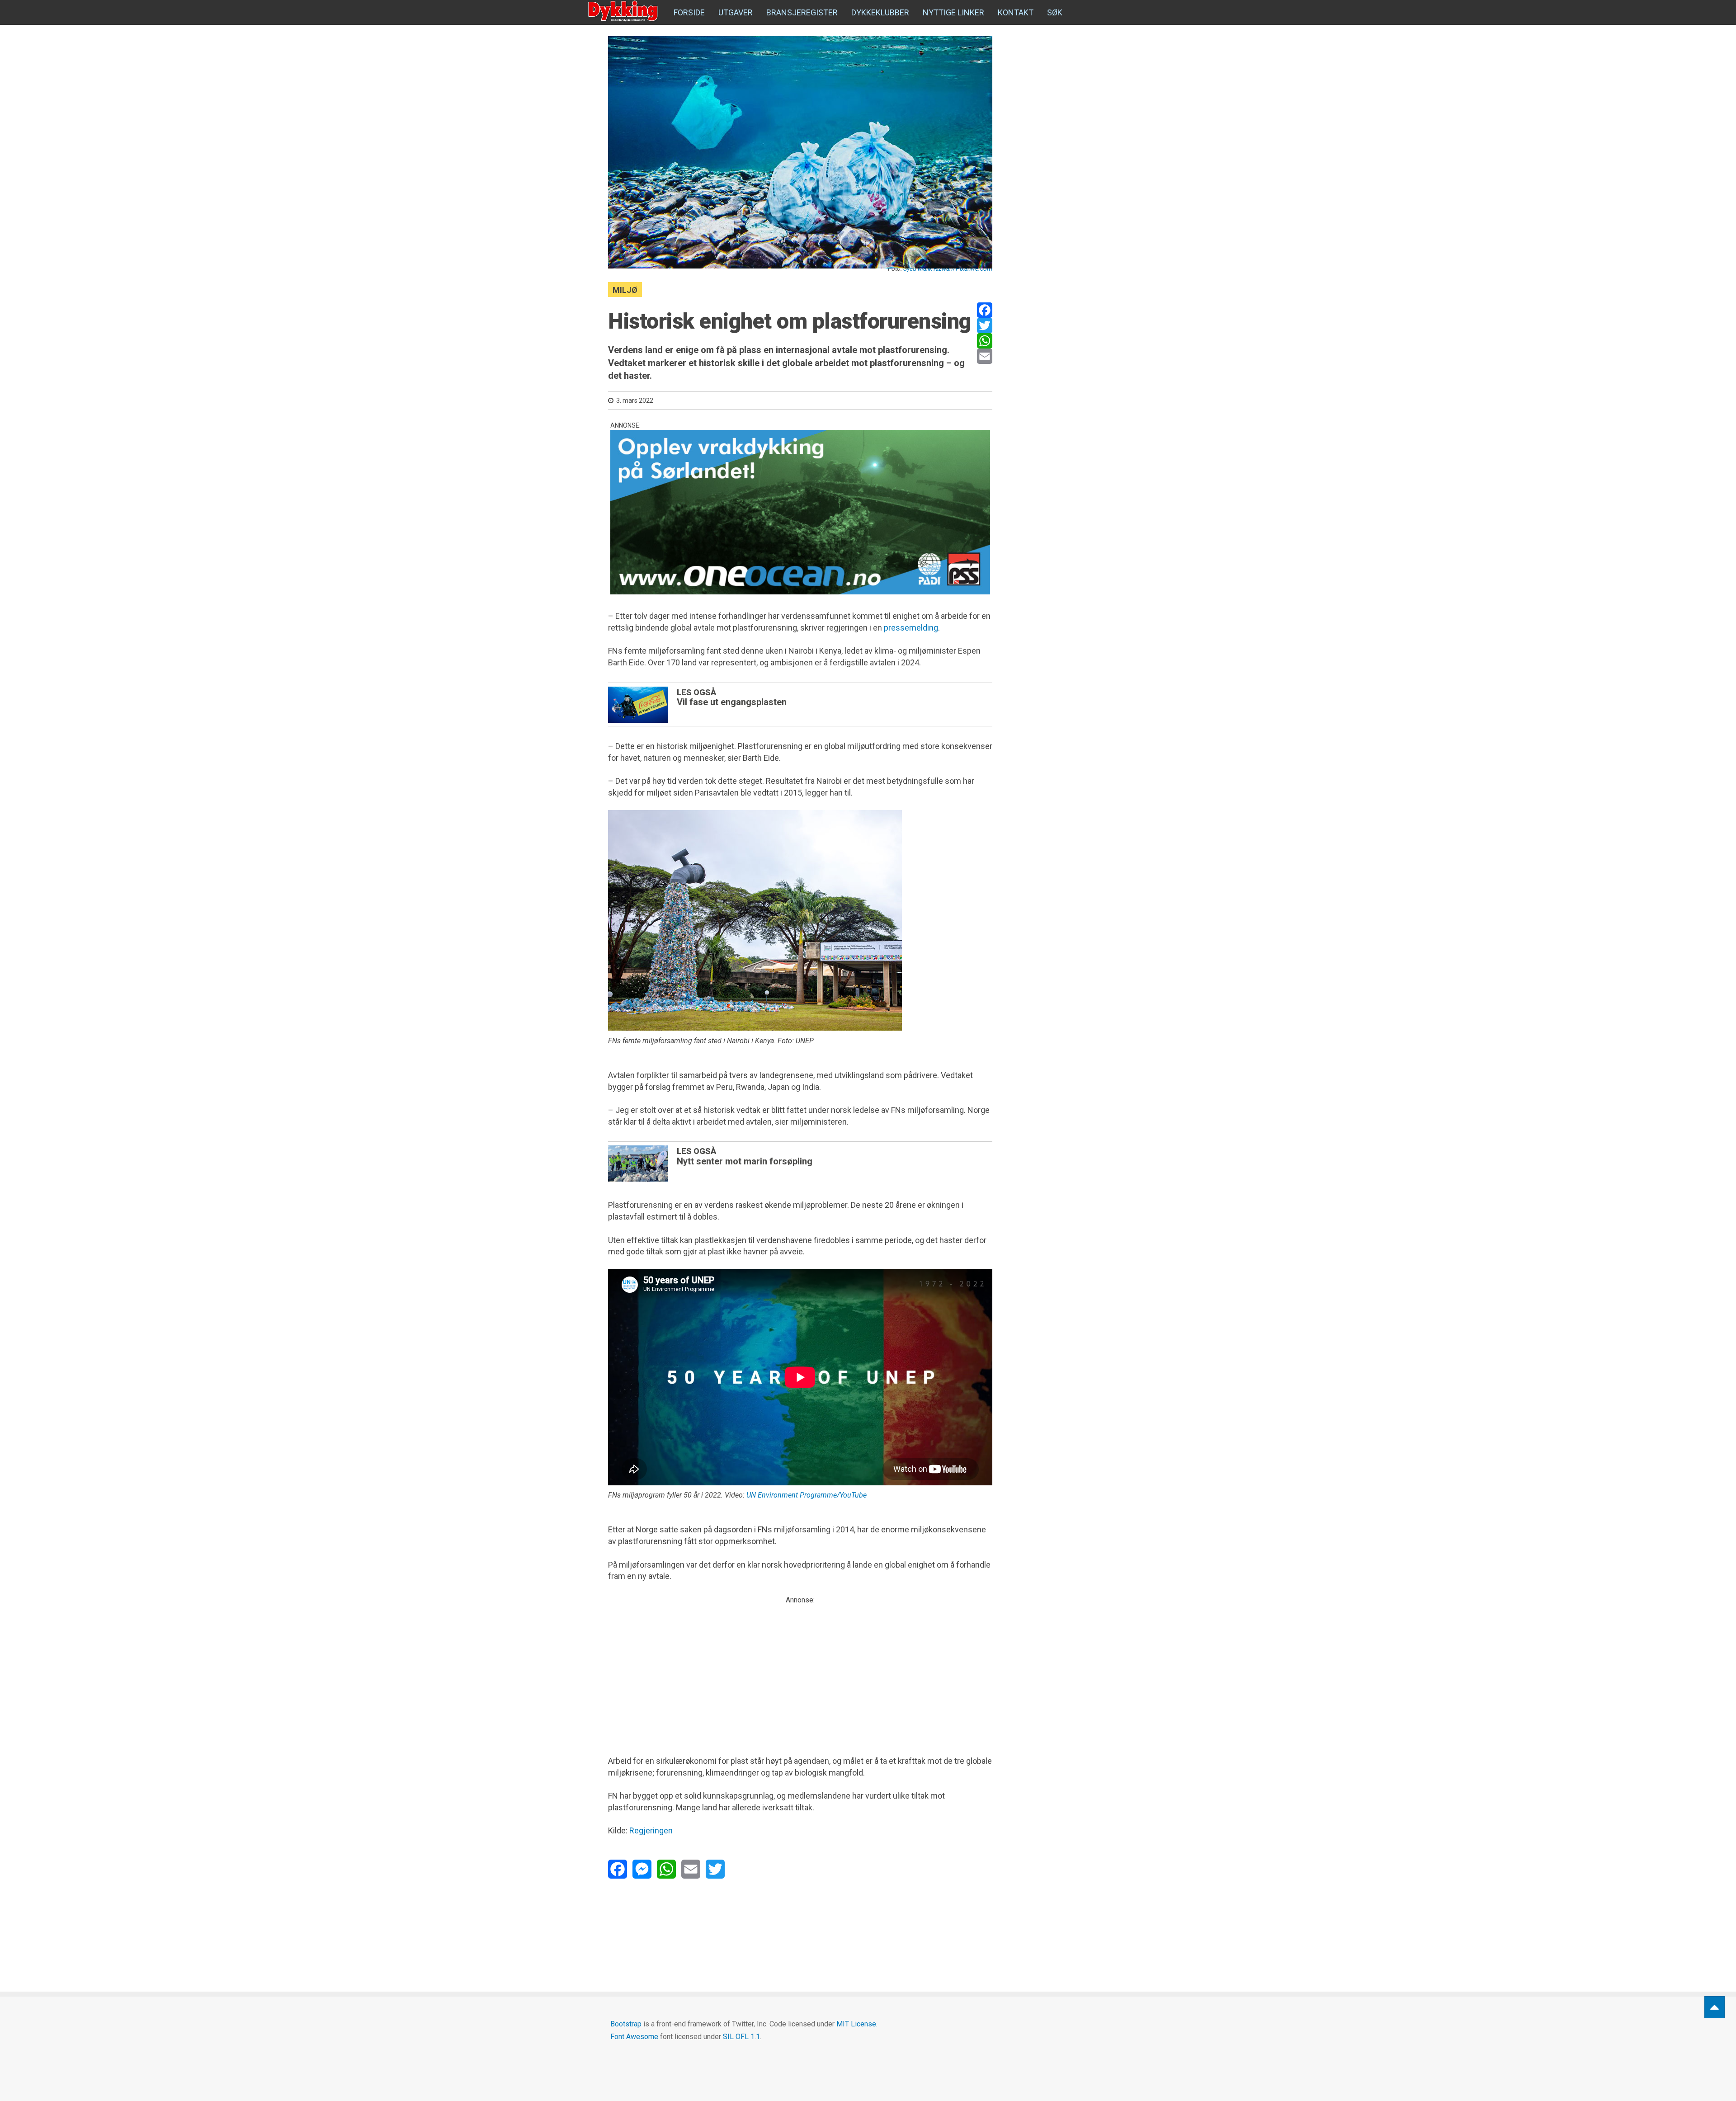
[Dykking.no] (624, 11)
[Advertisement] (800, 1669)
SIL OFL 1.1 (741, 2037)
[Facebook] (985, 310)
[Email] (985, 356)
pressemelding (911, 628)
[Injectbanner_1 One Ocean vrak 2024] (800, 512)
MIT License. (857, 2024)
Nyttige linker (953, 12)
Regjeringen (651, 1830)
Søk (1055, 12)
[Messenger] (642, 1869)
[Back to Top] (1715, 2007)
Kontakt (1016, 12)
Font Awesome (634, 2037)
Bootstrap (626, 2024)
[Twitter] (985, 325)
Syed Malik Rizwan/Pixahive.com (948, 269)
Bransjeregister (802, 12)
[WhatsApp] (985, 341)
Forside (689, 12)
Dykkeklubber (880, 12)
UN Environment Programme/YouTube (807, 1495)
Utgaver (736, 12)
